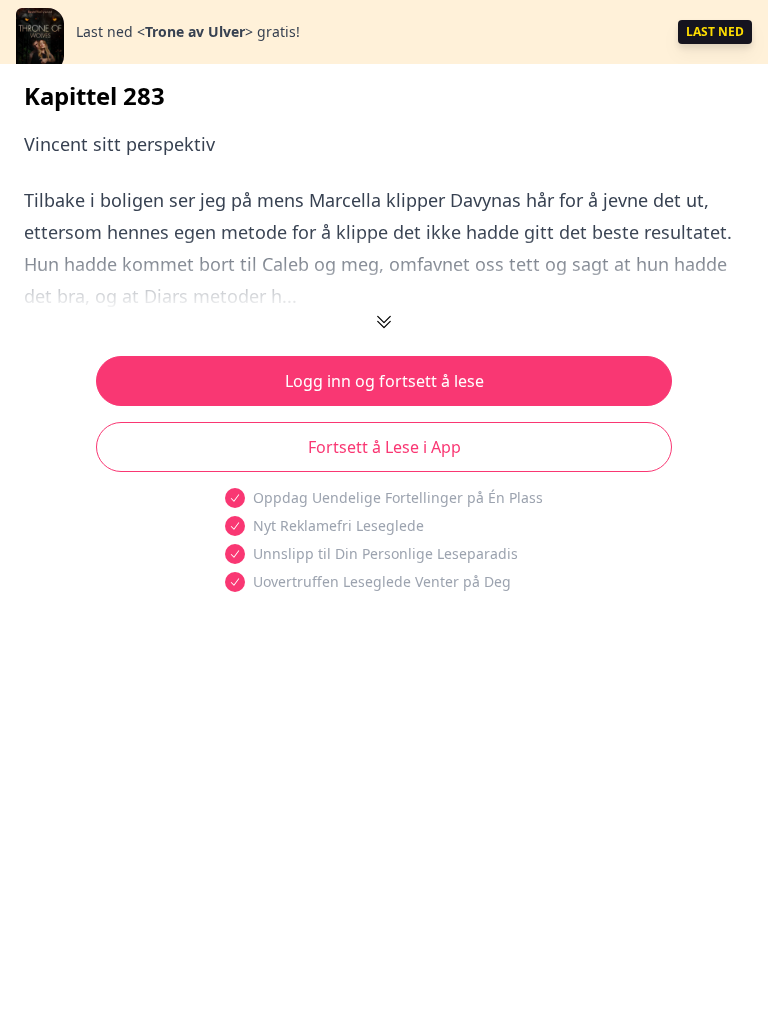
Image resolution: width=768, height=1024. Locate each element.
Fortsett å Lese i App (384, 447)
